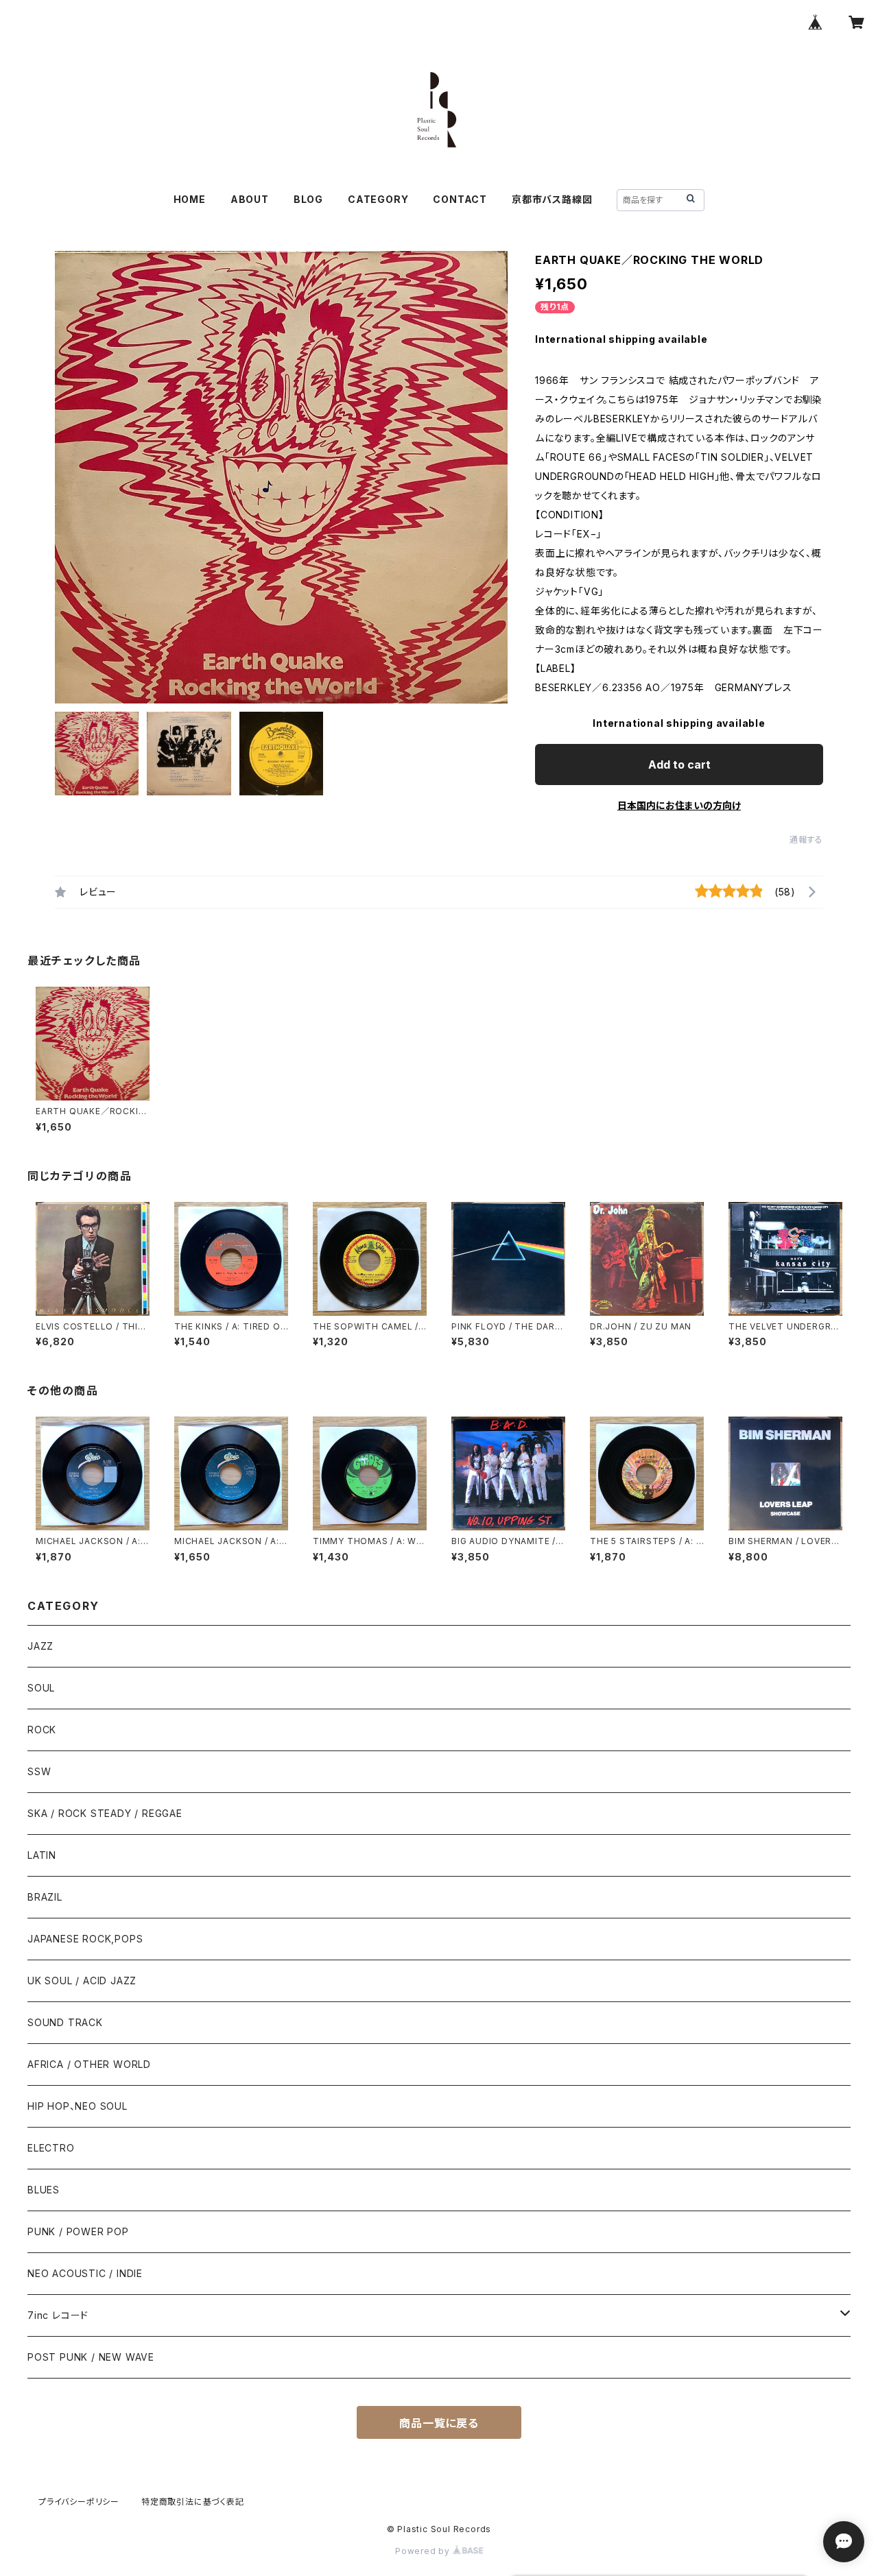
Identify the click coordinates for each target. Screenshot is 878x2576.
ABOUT (250, 199)
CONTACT (460, 199)
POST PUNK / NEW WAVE (91, 2357)
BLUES (44, 2190)
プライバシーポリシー (79, 2502)
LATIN (42, 1855)
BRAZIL (45, 1897)
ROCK (42, 1730)
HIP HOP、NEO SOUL (78, 2106)
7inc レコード (58, 2315)
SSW (39, 1771)
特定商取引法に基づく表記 (193, 2502)
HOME (190, 199)
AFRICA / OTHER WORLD (89, 2064)
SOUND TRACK (65, 2022)
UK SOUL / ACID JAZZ (82, 1981)
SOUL (41, 1688)
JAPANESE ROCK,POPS (85, 1939)
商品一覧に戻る (439, 2423)
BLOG (308, 199)
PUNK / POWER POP (78, 2231)
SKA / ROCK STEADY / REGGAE (105, 1813)
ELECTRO (51, 2148)
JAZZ (40, 1646)
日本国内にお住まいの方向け (679, 805)
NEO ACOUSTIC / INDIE (85, 2273)
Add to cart (679, 765)
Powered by (424, 2551)
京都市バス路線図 (552, 199)
